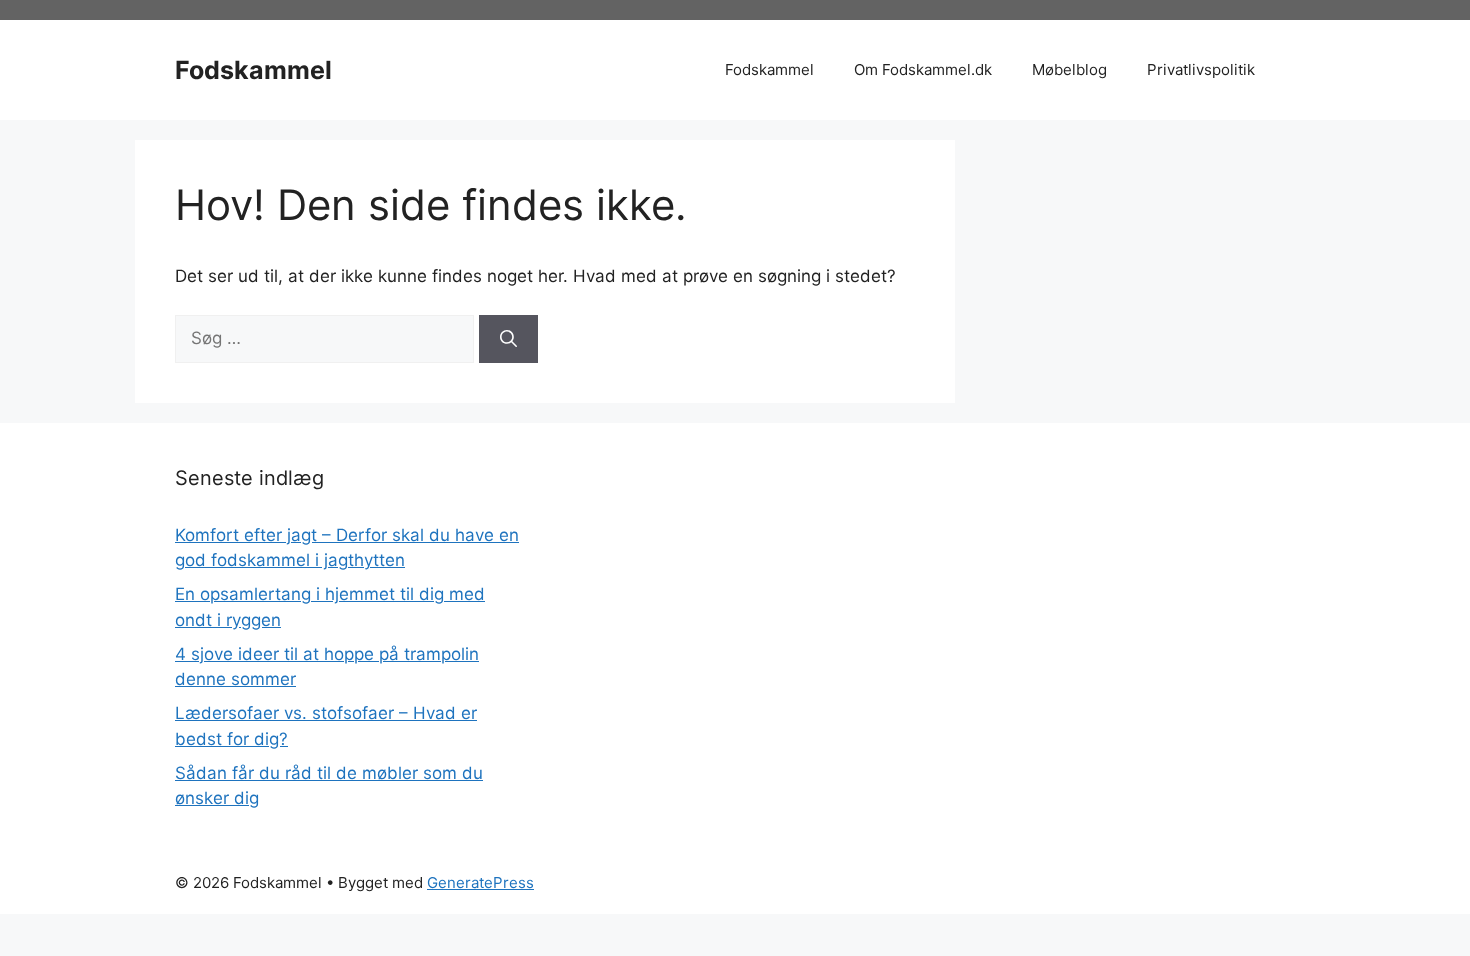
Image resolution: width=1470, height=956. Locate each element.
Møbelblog (1069, 69)
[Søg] (508, 339)
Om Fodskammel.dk (923, 69)
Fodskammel (253, 70)
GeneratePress (480, 882)
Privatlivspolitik (1201, 69)
